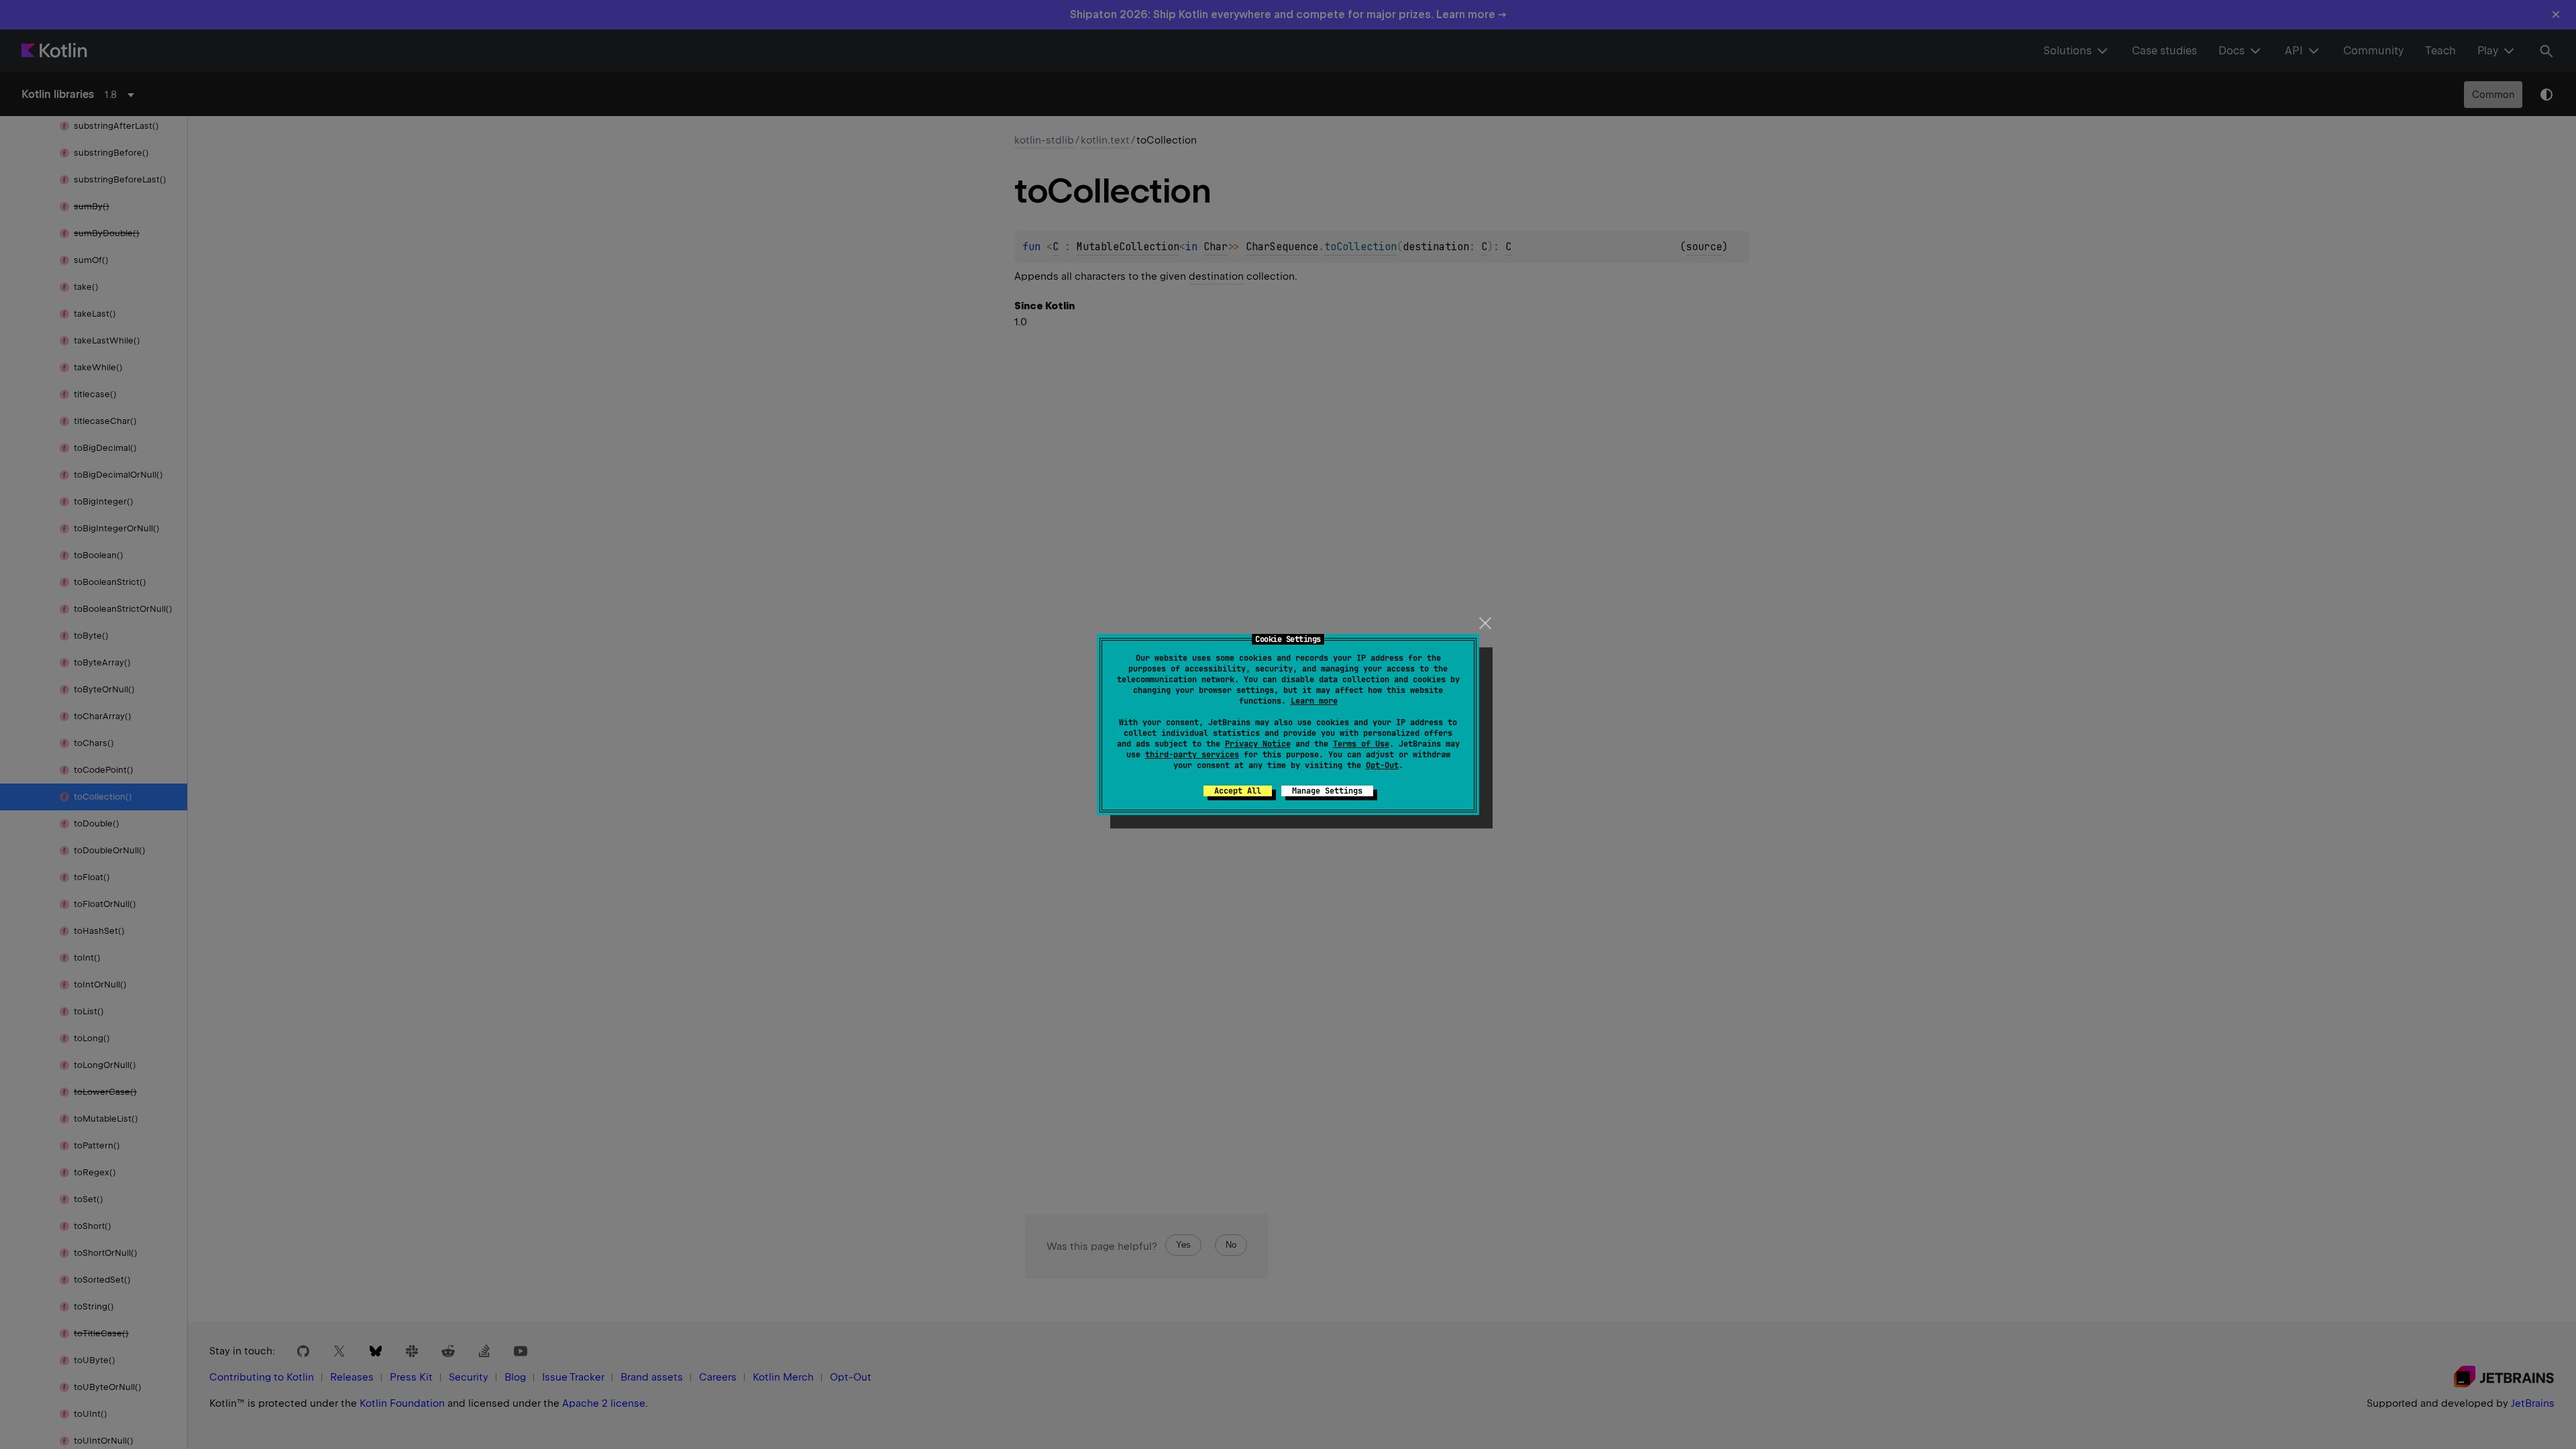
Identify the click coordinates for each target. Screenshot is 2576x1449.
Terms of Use (1361, 744)
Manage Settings (1327, 791)
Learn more (1314, 701)
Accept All (1238, 791)
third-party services (1192, 755)
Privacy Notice (1258, 744)
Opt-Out (1382, 765)
